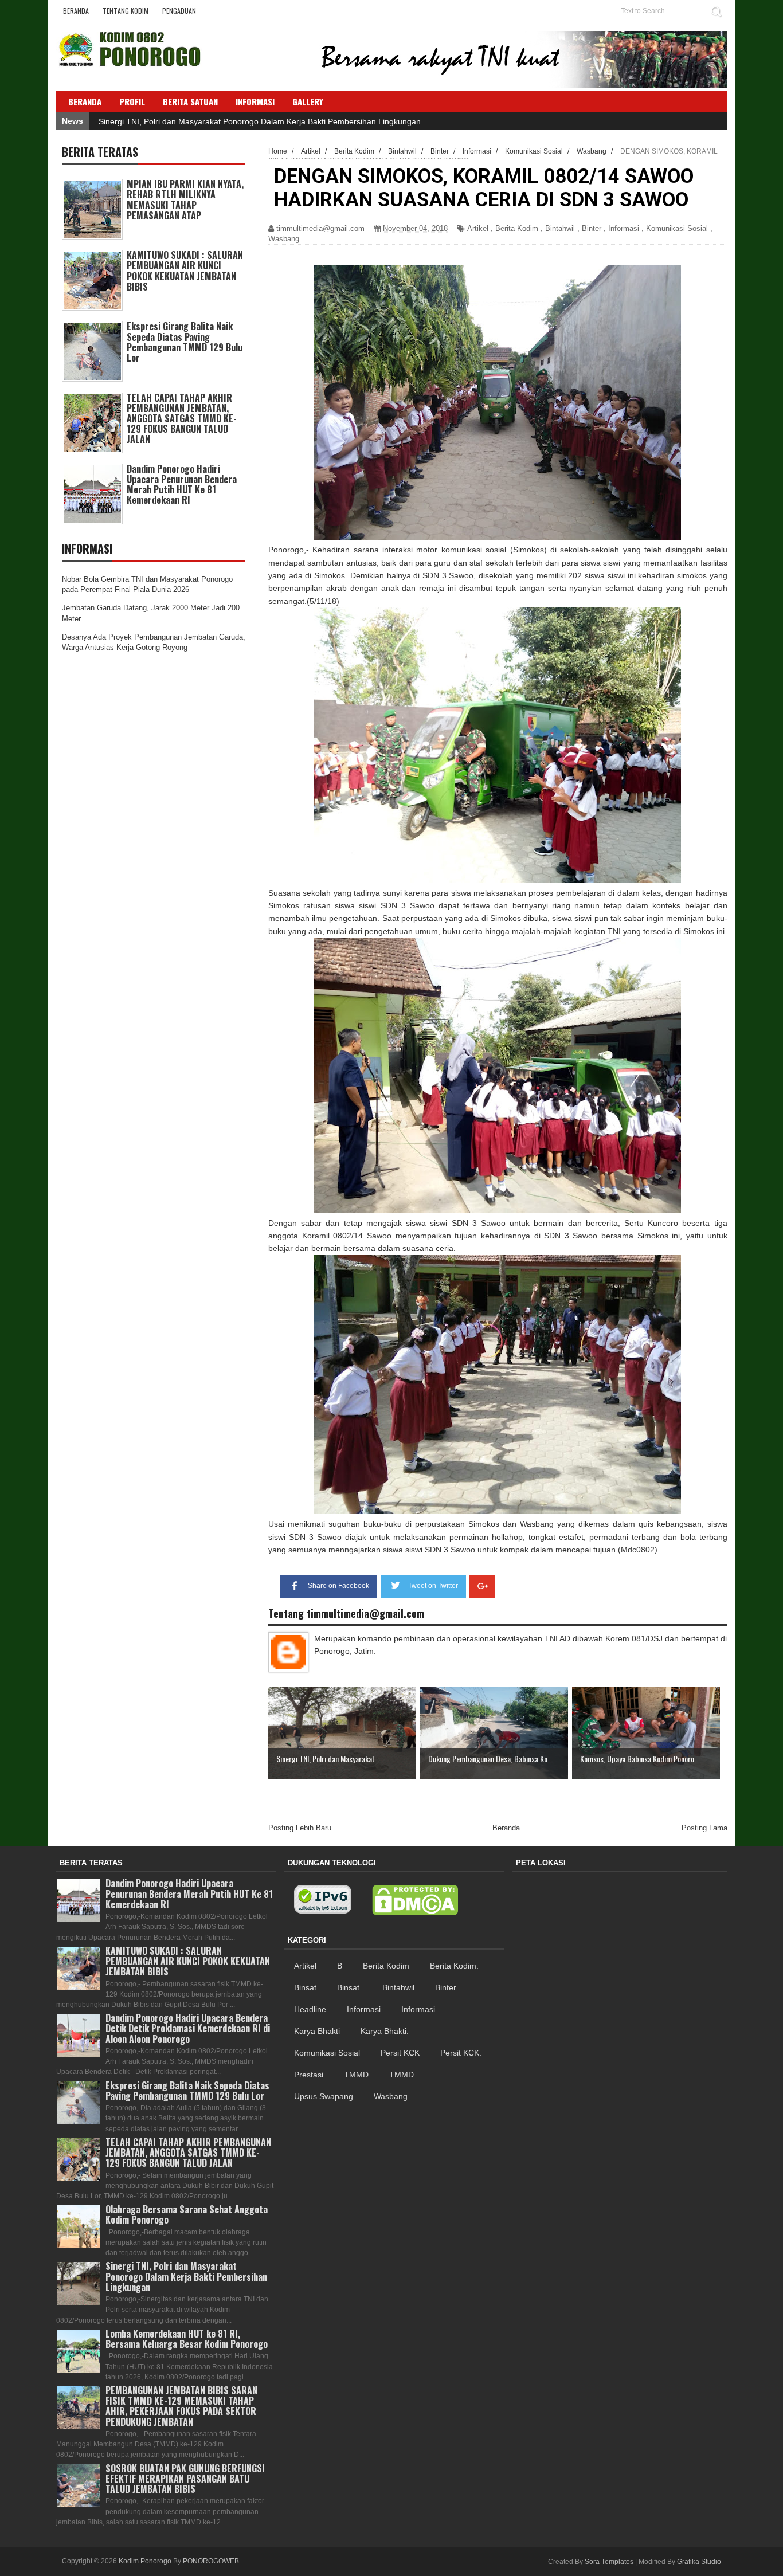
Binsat (305, 1987)
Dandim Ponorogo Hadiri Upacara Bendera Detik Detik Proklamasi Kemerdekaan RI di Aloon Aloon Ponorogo (188, 2028)
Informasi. (419, 2009)
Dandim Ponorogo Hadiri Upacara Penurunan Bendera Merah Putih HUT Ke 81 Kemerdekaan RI (182, 485)
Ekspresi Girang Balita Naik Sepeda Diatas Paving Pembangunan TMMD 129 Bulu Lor (185, 342)
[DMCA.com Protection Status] (415, 1900)
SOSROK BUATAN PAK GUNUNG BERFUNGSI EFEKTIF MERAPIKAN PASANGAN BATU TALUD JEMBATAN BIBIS (185, 2479)
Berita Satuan (190, 101)
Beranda (76, 11)
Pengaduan (179, 11)
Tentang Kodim (126, 11)
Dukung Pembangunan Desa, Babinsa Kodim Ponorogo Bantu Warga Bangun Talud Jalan (261, 121)
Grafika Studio (699, 2562)
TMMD (356, 2075)
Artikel (478, 228)
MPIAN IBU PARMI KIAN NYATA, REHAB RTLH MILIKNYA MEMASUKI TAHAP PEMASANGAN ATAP (185, 200)
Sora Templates (609, 2562)
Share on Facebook (338, 1586)
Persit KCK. (461, 2053)
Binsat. (349, 1987)
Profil (132, 101)
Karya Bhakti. (385, 2031)
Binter (592, 228)
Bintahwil (560, 228)
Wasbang (284, 239)
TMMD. (403, 2075)
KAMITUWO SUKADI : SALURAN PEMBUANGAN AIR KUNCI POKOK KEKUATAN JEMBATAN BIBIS (185, 271)
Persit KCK (400, 2053)
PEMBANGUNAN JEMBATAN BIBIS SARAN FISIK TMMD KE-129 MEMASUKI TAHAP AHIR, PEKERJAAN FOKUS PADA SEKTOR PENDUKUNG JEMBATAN (181, 2406)
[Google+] (482, 1587)
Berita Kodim (517, 228)
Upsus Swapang (324, 2096)
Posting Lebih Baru (300, 1828)
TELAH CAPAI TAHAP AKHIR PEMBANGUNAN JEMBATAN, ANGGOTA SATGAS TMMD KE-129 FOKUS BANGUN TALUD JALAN (182, 419)
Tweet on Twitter (433, 1586)
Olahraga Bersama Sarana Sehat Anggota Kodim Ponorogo (187, 2214)
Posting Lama (704, 1828)
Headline (310, 2009)
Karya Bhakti (317, 2031)
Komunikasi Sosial (677, 228)
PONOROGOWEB (211, 2561)
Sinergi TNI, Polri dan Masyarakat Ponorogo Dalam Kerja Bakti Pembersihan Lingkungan (186, 2276)
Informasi (624, 228)
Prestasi (309, 2075)
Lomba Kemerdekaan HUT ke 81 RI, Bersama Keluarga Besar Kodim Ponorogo (187, 2339)
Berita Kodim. (454, 1966)
